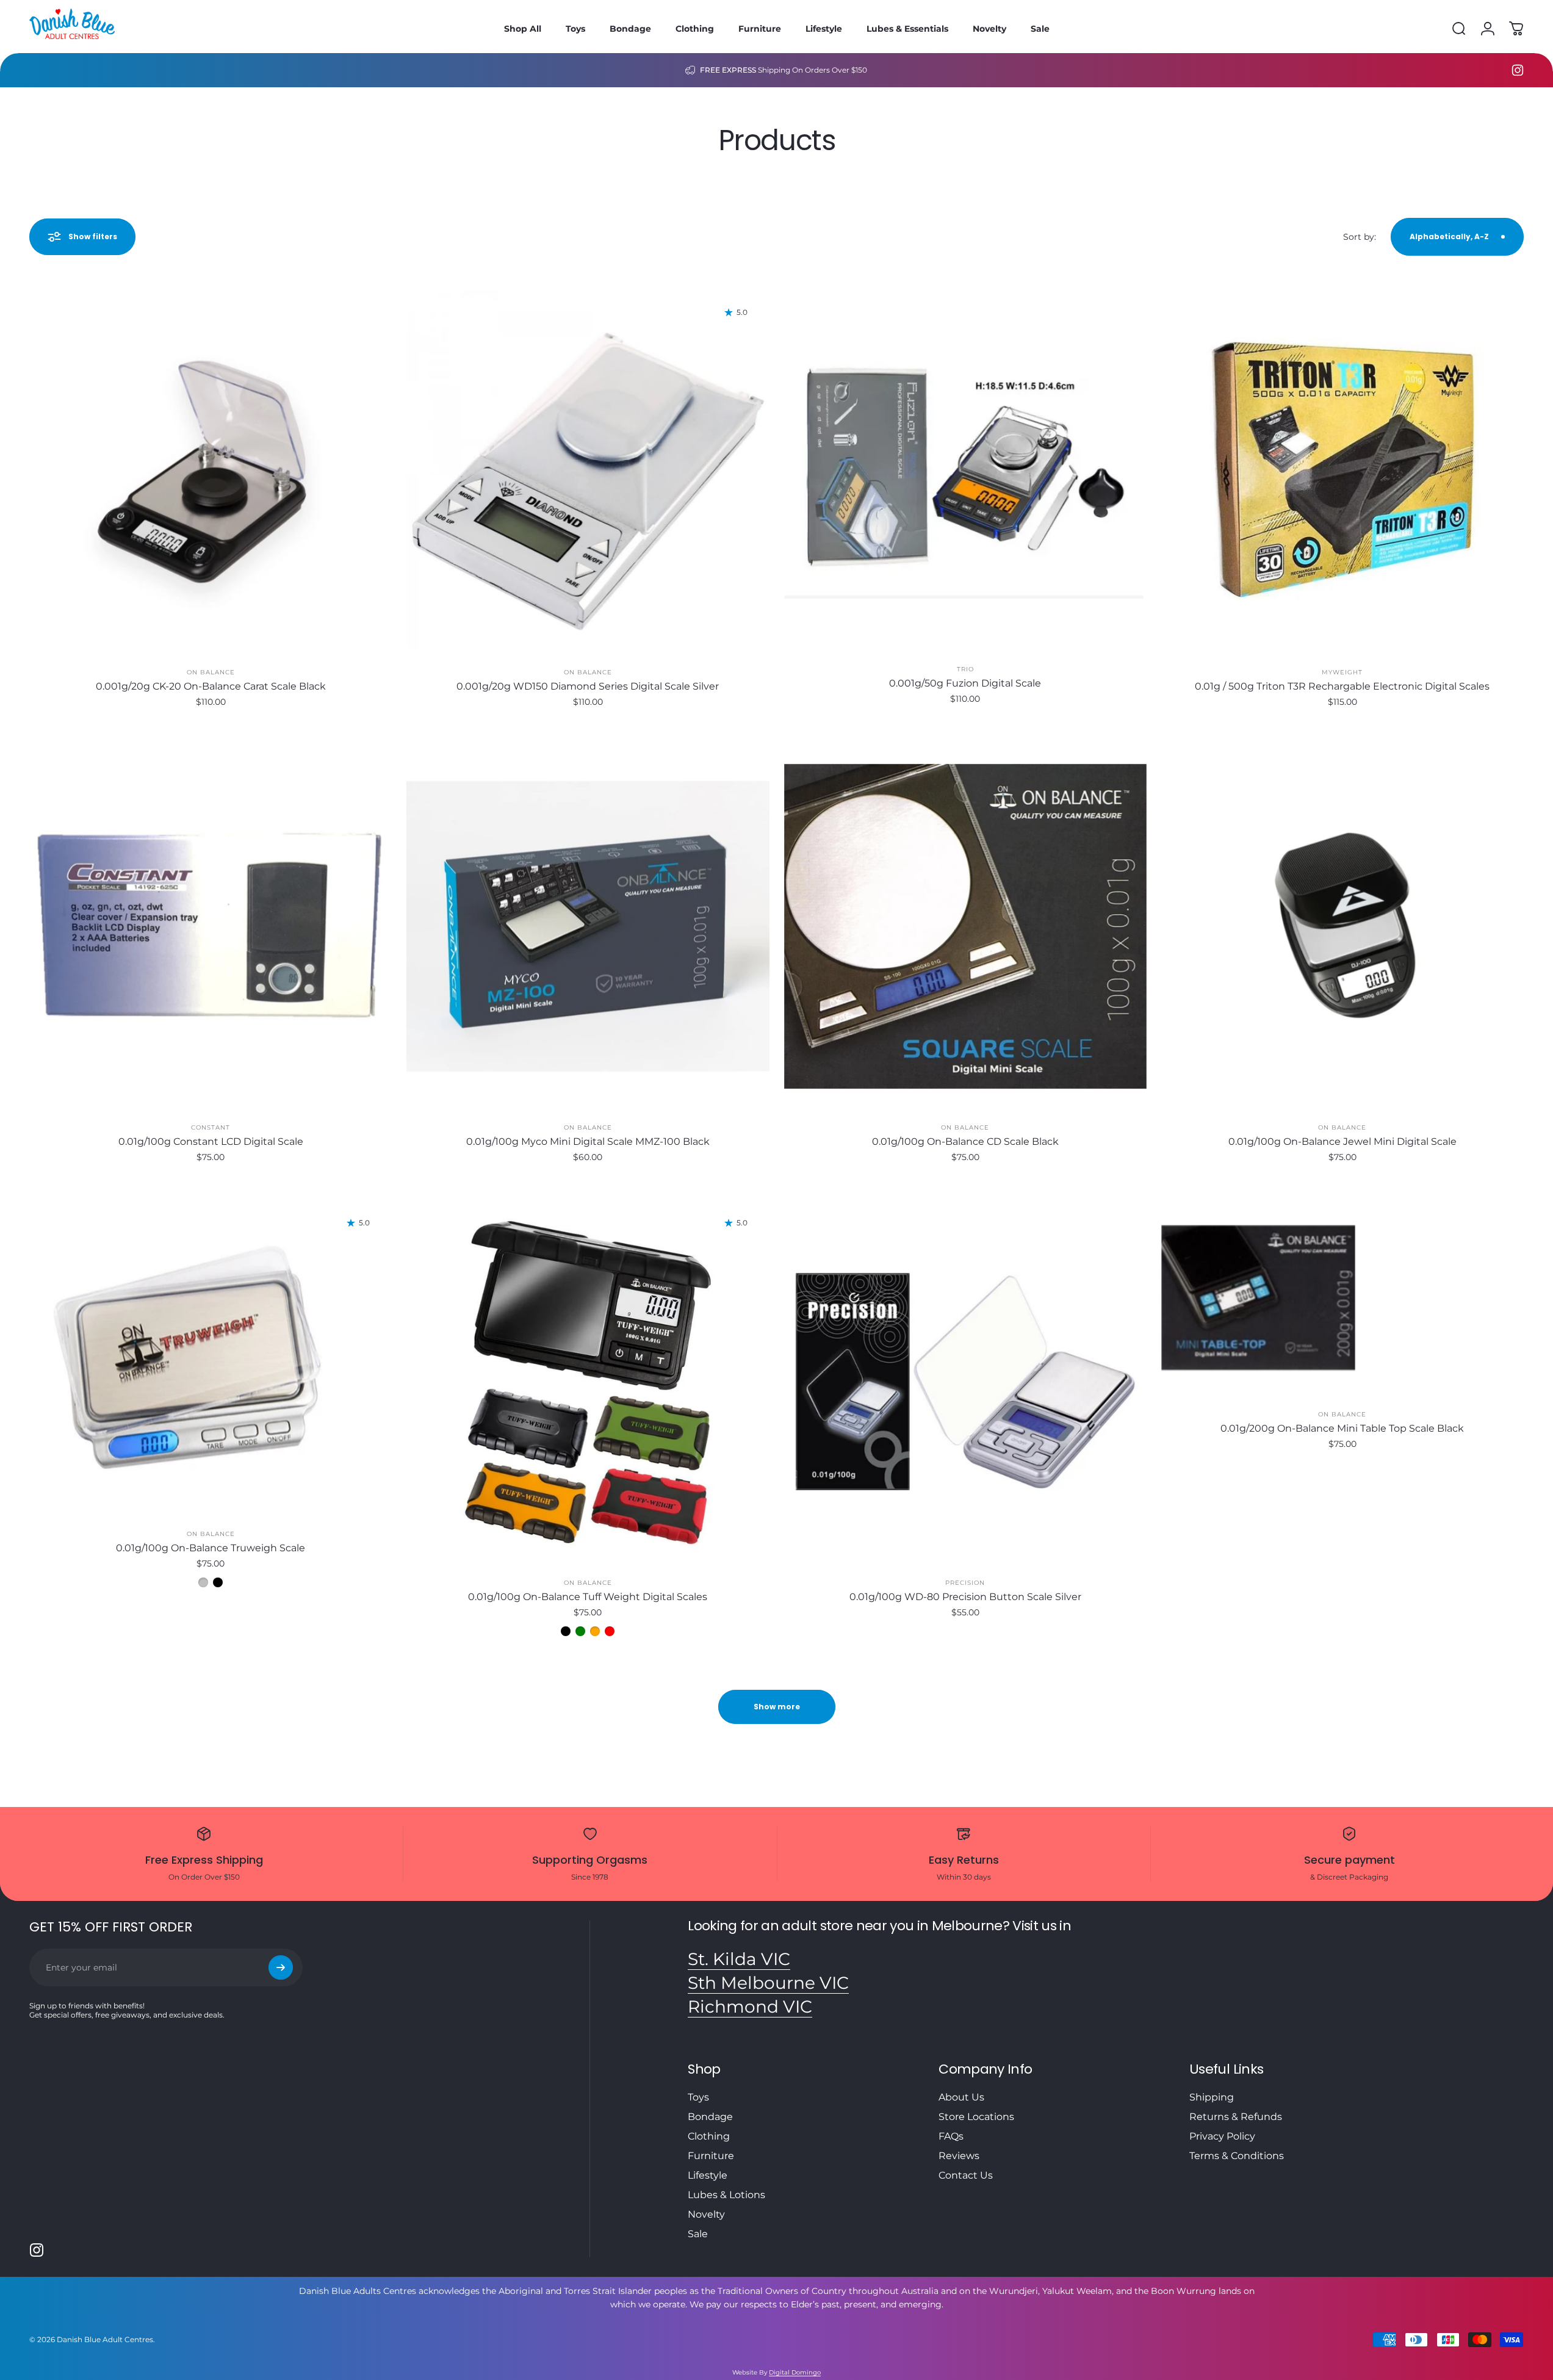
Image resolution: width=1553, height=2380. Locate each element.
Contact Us (966, 2175)
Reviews (959, 2156)
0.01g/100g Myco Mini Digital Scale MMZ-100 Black (588, 1141)
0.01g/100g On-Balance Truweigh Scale (211, 1548)
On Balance (211, 672)
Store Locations (976, 2117)
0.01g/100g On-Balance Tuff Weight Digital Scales (588, 1597)
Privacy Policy (1222, 2136)
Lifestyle (708, 2175)
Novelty (706, 2214)
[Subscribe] (281, 1967)
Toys (698, 2097)
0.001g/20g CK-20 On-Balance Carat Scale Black (211, 686)
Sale (698, 2234)
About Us (961, 2097)
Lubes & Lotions (726, 2195)
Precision (965, 1583)
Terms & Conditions (1237, 2156)
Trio (965, 669)
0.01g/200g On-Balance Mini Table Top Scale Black (1342, 1428)
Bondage (710, 2117)
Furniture (711, 2156)
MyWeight (1342, 672)
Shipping (1212, 2097)
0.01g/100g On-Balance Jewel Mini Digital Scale (1342, 1141)
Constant (211, 1127)
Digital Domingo (795, 2372)
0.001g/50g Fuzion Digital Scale (965, 683)
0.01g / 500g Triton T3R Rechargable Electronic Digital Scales (1342, 686)
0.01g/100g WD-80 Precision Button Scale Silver (965, 1597)
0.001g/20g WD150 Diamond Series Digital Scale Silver (588, 686)
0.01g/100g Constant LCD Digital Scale (211, 1141)
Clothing (709, 2136)
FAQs (951, 2136)
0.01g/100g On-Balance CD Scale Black (965, 1141)
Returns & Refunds (1236, 2117)
